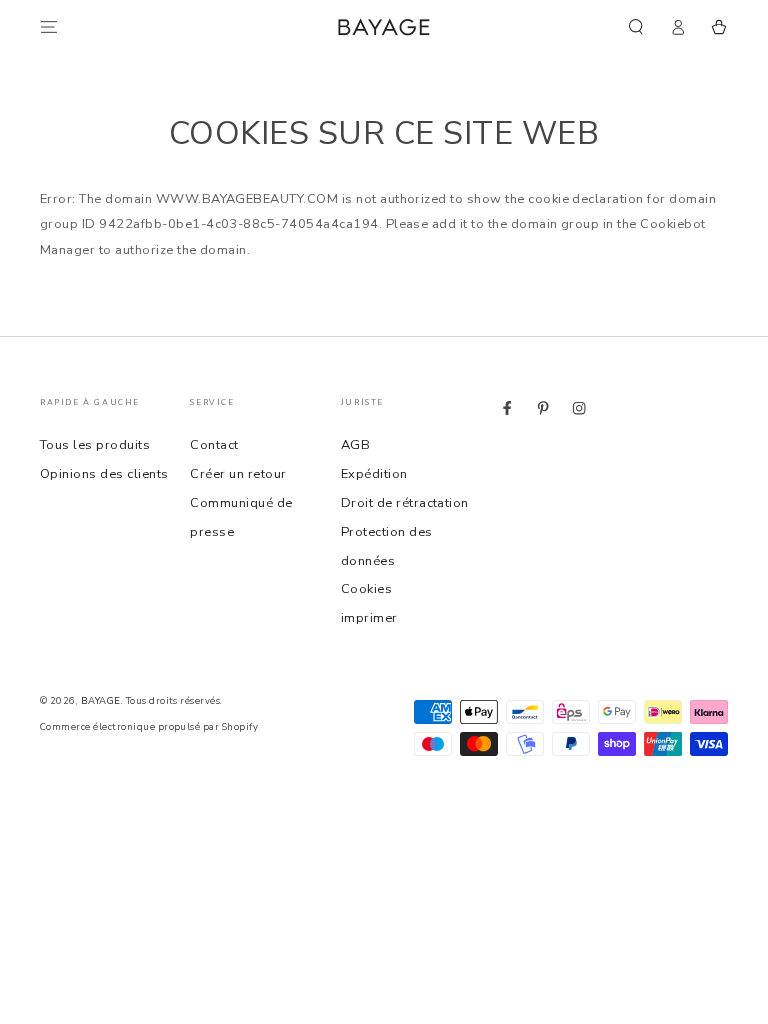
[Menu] (49, 26)
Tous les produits (95, 445)
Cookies (366, 589)
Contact (214, 445)
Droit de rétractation (405, 503)
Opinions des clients (104, 474)
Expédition (374, 474)
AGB (355, 445)
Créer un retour (238, 474)
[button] (636, 26)
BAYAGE (101, 700)
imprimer (369, 618)
